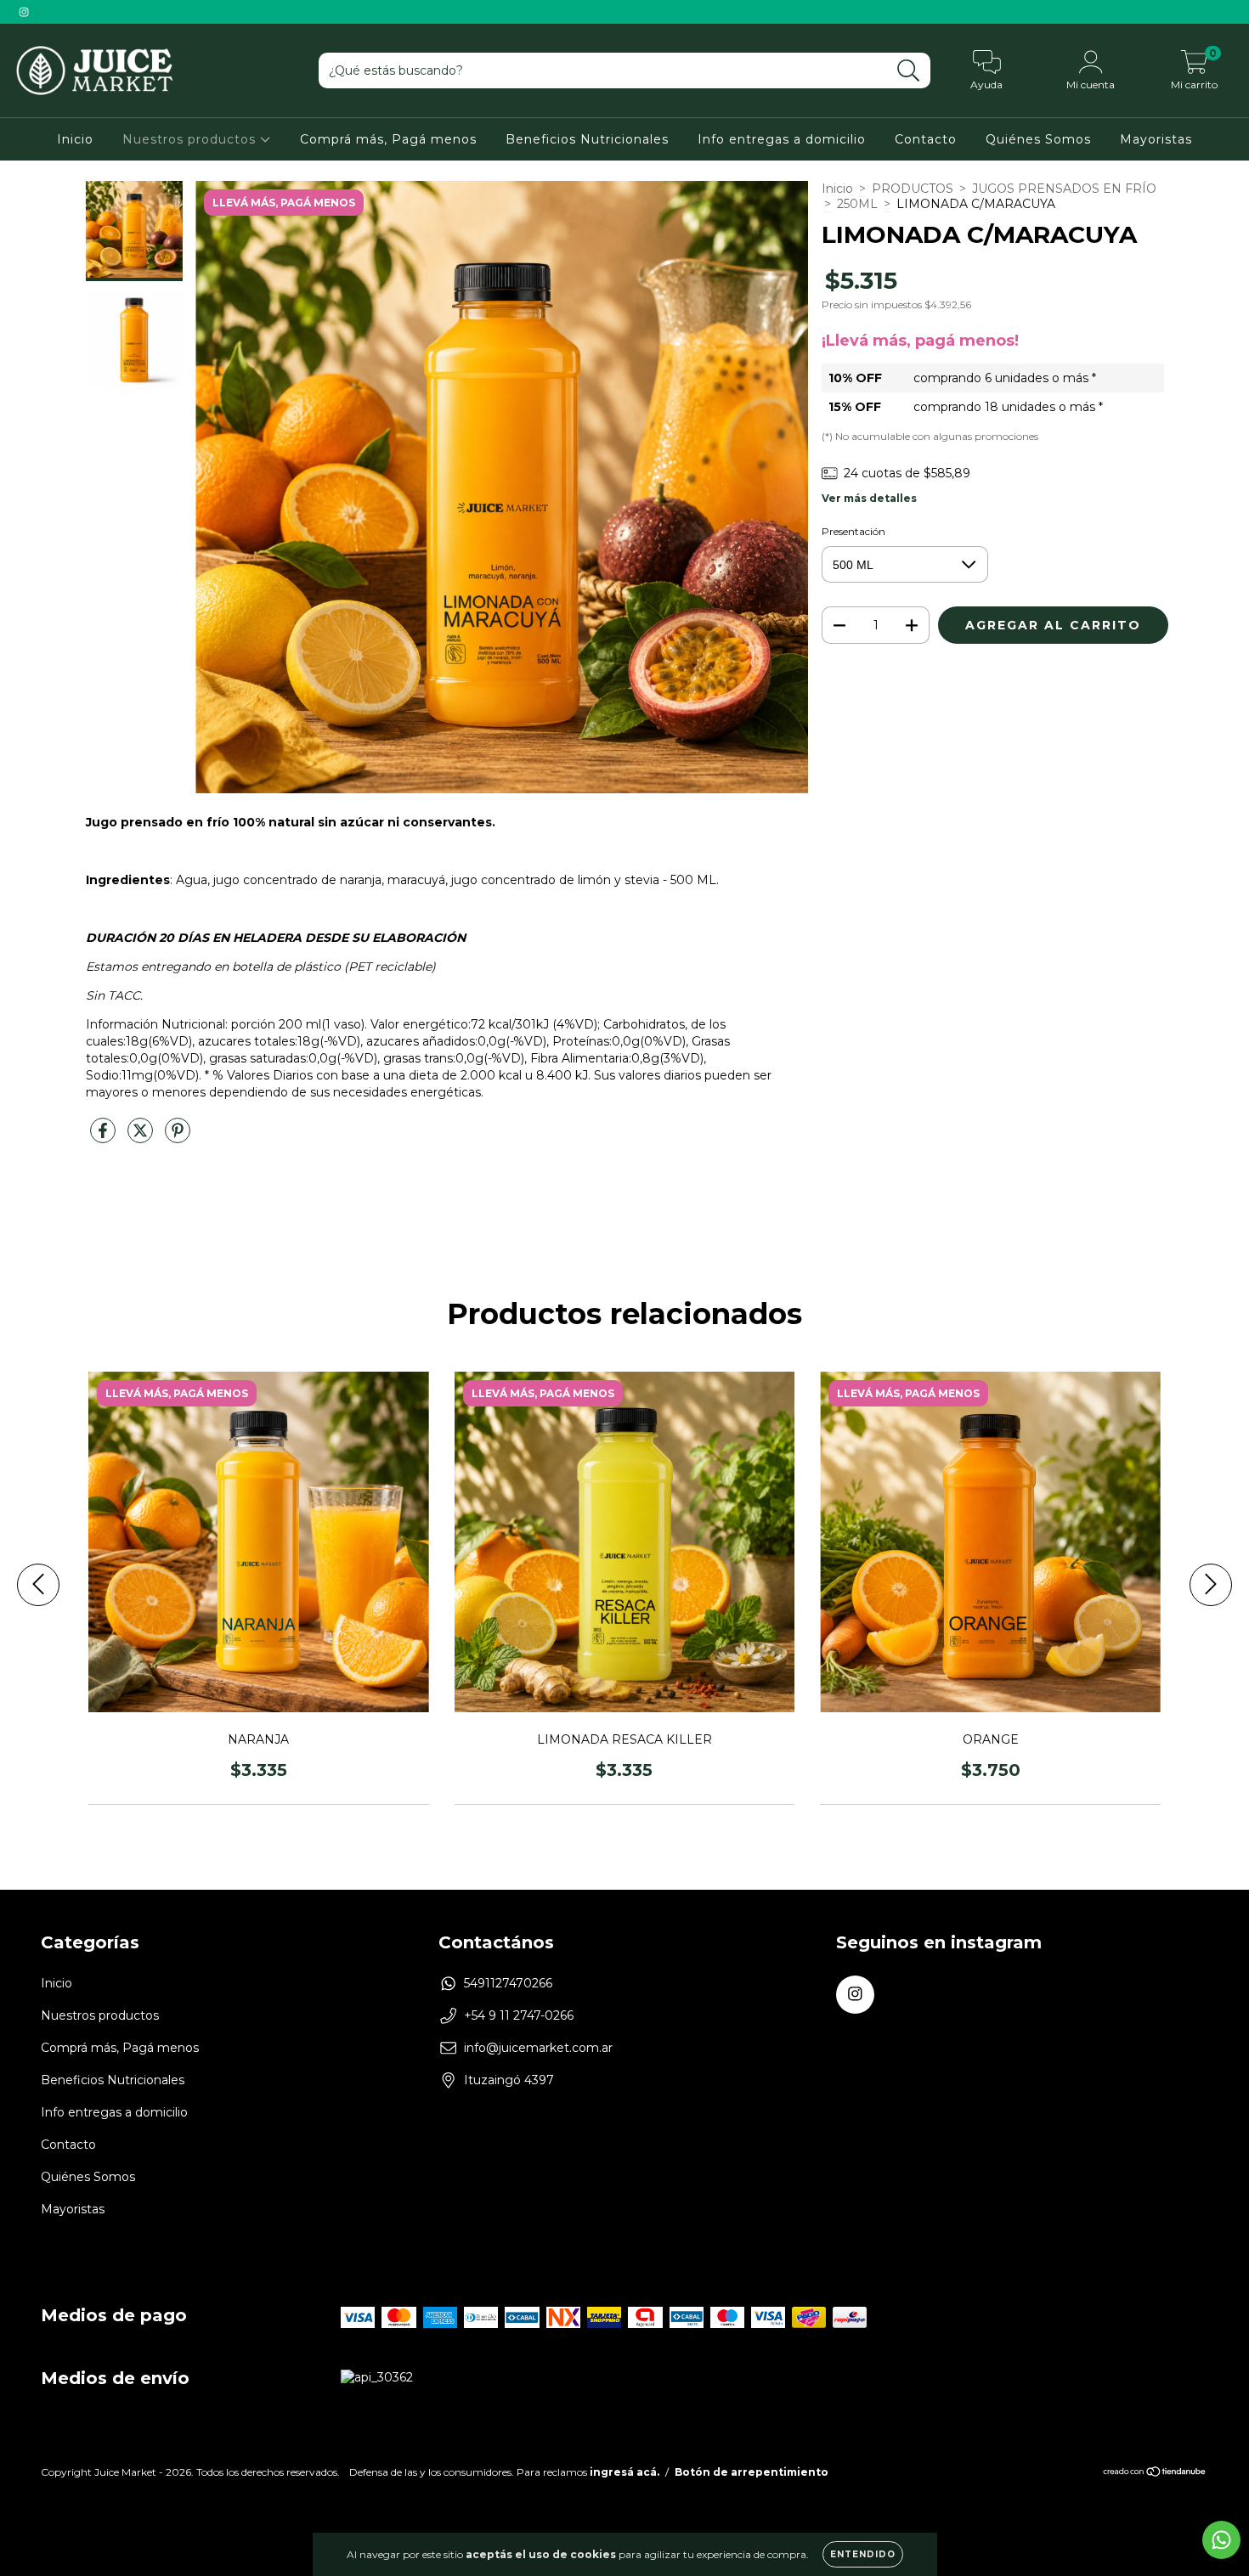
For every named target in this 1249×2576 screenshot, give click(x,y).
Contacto (926, 139)
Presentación (853, 531)
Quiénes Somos (1038, 139)
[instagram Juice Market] (24, 12)
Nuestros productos (191, 139)
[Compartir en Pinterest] (178, 1137)
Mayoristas (1156, 139)
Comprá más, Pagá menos (388, 139)
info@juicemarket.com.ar (538, 2048)
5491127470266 (508, 1983)
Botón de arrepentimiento (752, 2472)
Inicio (75, 139)
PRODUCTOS (913, 189)
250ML (857, 204)
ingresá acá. (624, 2472)
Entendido (863, 2554)
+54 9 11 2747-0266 (519, 2015)
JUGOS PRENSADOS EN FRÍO (1064, 189)
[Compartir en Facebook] (105, 1137)
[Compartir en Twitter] (142, 1137)
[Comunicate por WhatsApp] (1221, 2540)
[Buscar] (909, 71)
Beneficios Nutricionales (587, 139)
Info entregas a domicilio (782, 139)
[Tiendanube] (1155, 2474)
